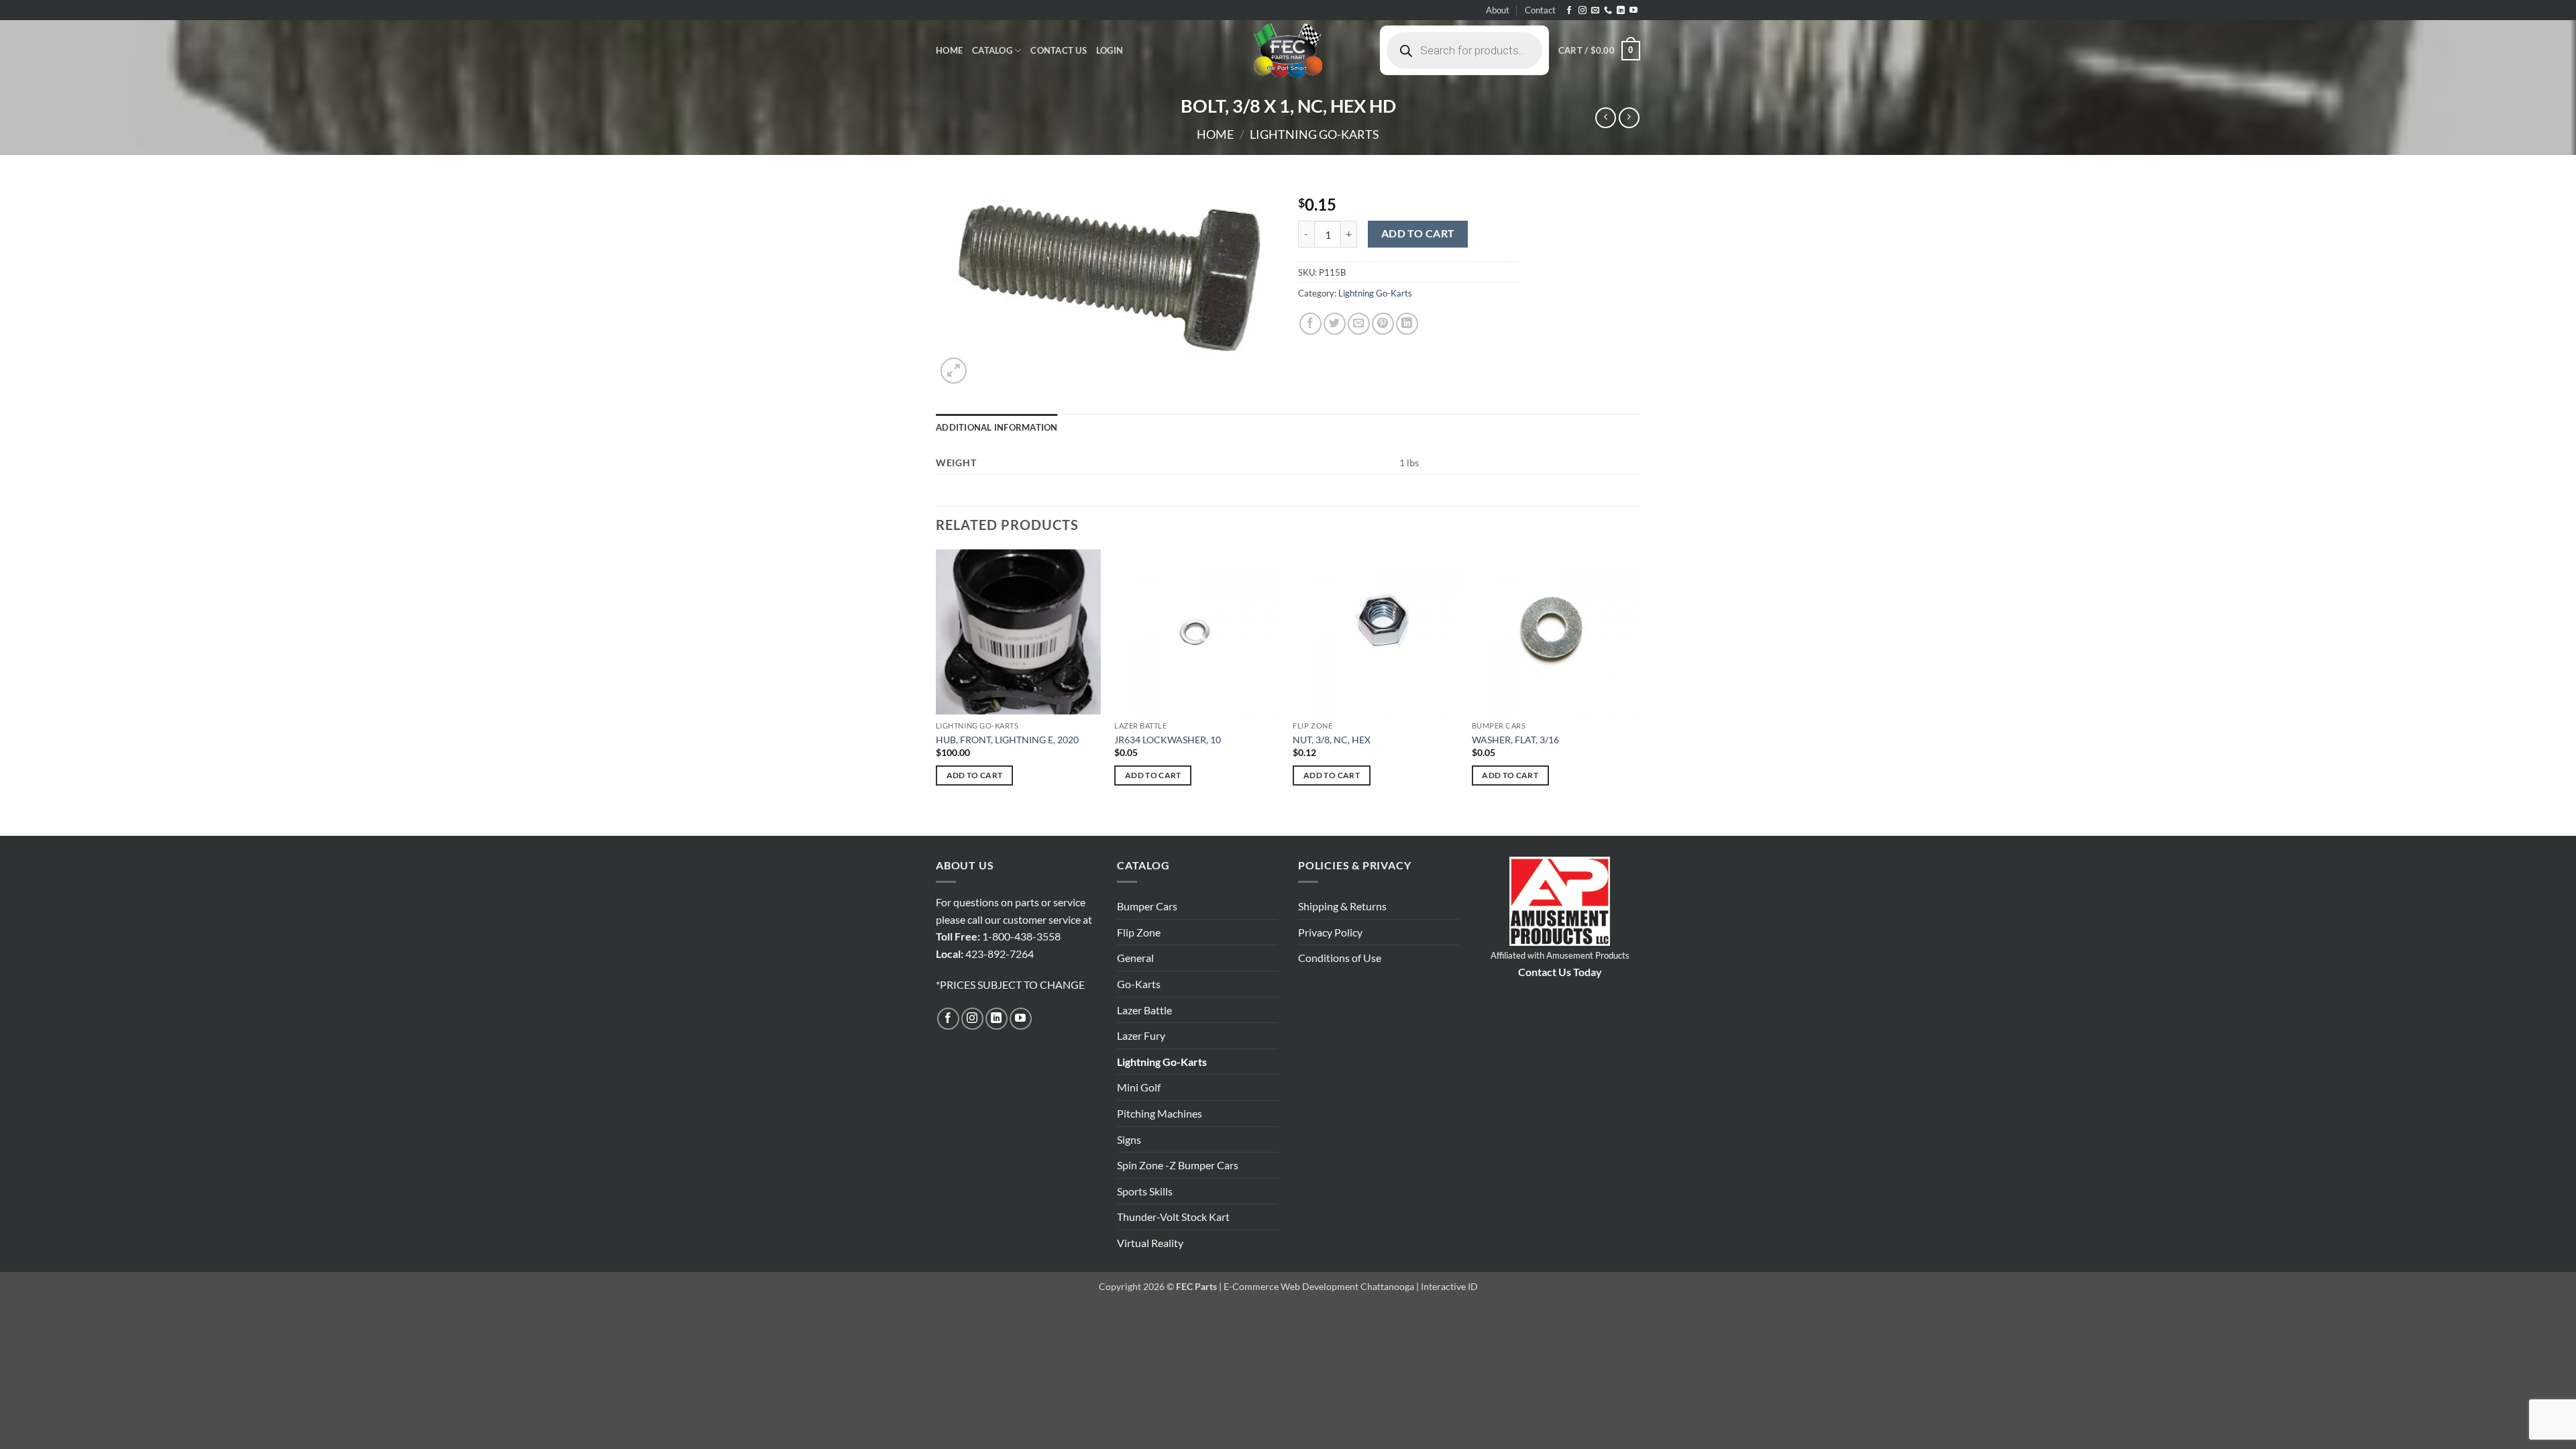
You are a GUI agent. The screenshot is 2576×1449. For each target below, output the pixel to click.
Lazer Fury (1141, 1035)
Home (949, 50)
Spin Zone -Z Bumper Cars (1178, 1165)
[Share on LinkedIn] (1407, 324)
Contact (1540, 10)
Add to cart (1418, 233)
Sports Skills (1145, 1191)
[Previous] (936, 692)
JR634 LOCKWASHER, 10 (1168, 740)
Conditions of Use (1340, 958)
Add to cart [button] (975, 775)
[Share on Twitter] (1335, 324)
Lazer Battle (1144, 1010)
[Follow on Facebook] (1569, 11)
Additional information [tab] (997, 427)
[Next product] (1606, 118)
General (1135, 958)
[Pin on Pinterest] (1383, 324)
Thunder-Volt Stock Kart (1173, 1217)
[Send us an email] (1595, 11)
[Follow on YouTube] (1633, 11)
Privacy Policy (1330, 932)
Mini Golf (1139, 1087)
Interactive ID (1449, 1286)
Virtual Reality (1150, 1243)
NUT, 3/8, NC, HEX (1332, 740)
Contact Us (1059, 50)
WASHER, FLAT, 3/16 (1515, 740)
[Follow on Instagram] (1582, 11)
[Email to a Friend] (1359, 324)
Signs (1129, 1139)
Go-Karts (1139, 984)
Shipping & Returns (1342, 906)
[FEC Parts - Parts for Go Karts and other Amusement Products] (1288, 50)
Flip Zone (1139, 932)
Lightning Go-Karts (1314, 134)
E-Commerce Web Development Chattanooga (1319, 1286)
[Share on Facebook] (1310, 324)
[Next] (1636, 692)
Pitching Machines (1160, 1113)
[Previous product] (1629, 118)
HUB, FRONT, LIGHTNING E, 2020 (1007, 740)
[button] (1110, 50)
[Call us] (1608, 11)
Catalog (992, 50)
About (1498, 10)
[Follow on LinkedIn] (1621, 11)
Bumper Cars (1147, 906)
